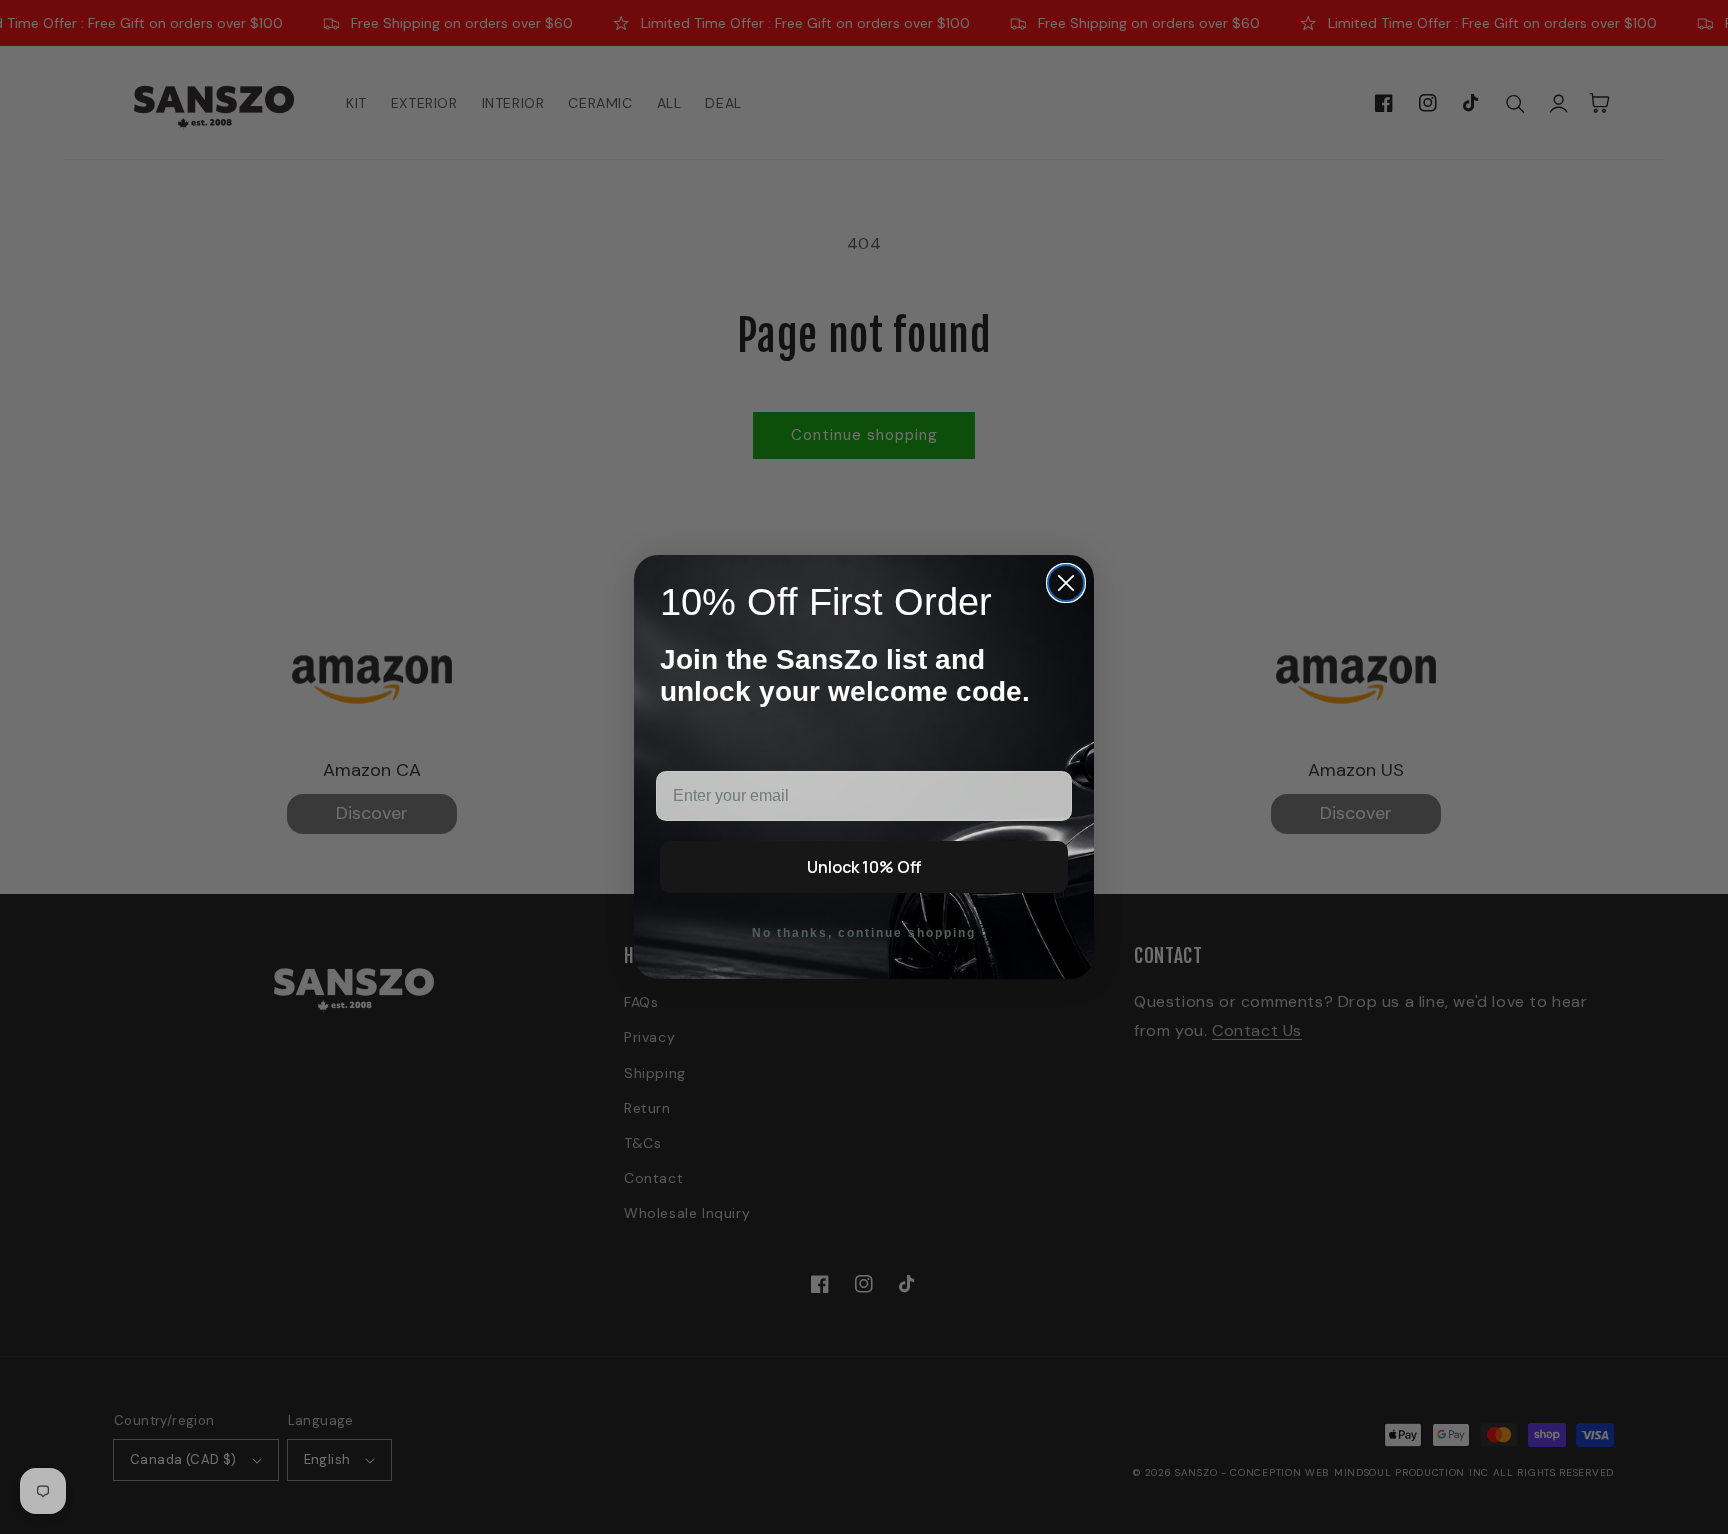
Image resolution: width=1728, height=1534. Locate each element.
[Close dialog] (1066, 583)
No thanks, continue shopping (864, 933)
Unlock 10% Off (864, 867)
